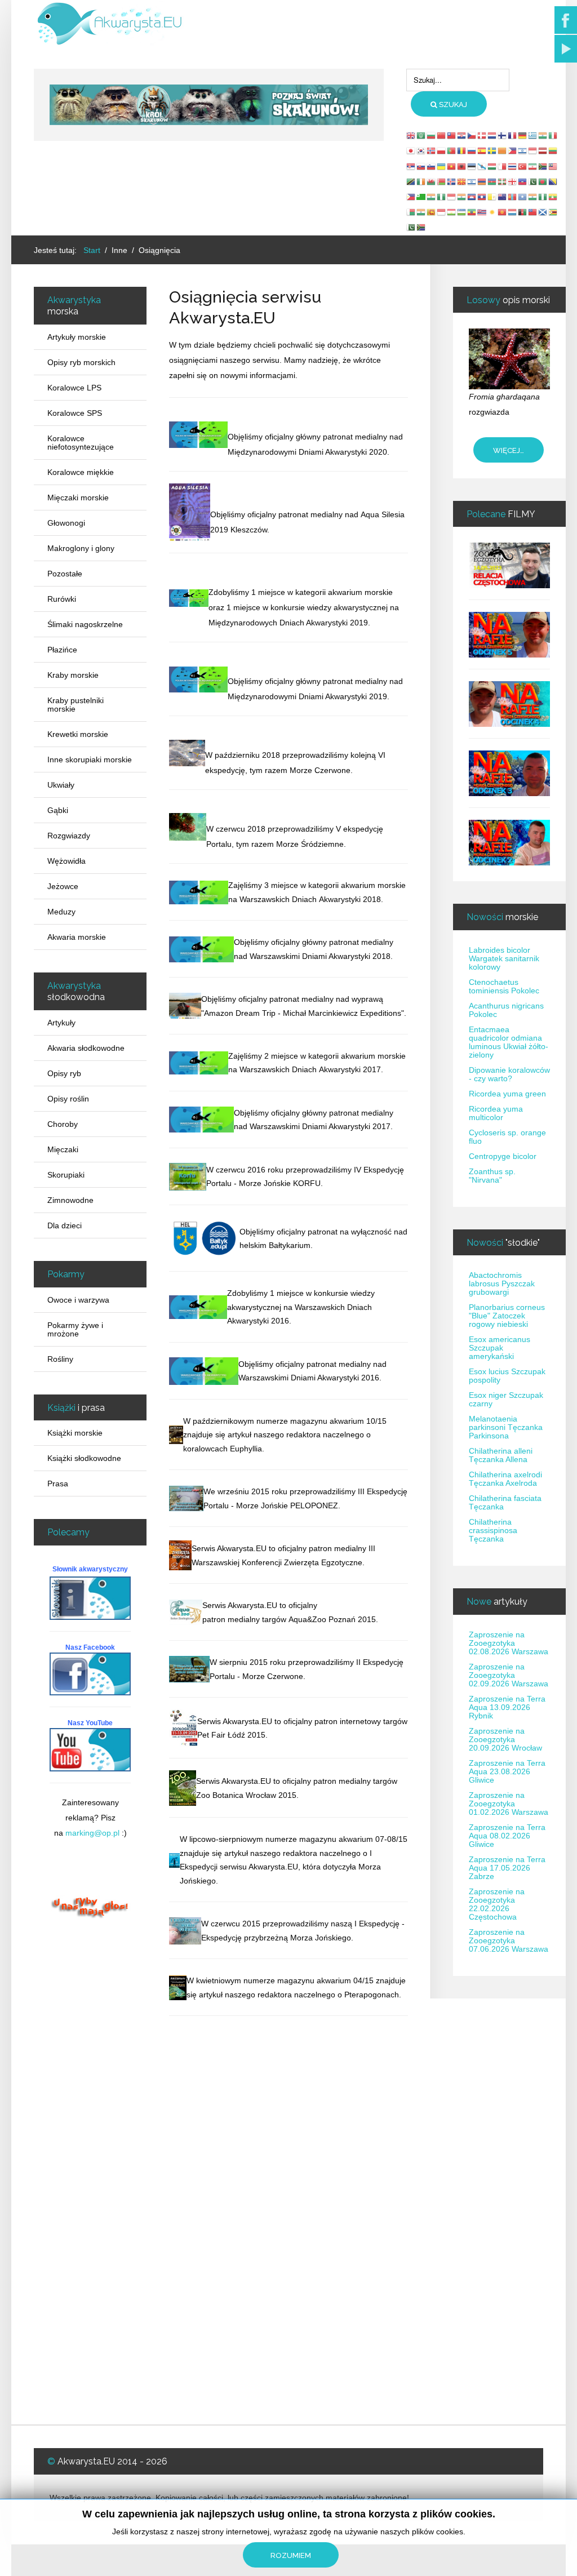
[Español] (482, 150)
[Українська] (442, 166)
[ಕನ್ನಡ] (462, 197)
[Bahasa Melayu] (553, 166)
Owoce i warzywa (78, 1300)
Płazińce (62, 650)
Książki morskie (75, 1433)
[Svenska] (492, 150)
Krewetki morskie (78, 734)
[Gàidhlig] (543, 212)
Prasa (58, 1484)
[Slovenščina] (432, 166)
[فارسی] (533, 166)
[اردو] (533, 181)
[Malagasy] (411, 212)
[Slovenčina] (421, 166)
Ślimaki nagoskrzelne (85, 624)
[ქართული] (513, 181)
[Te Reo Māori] (503, 197)
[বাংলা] (543, 181)
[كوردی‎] (492, 212)
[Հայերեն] (482, 181)
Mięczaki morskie (78, 498)
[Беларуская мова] (442, 181)
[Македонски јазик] (462, 181)
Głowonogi (66, 523)
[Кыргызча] (503, 212)
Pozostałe (65, 574)
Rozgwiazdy (69, 836)
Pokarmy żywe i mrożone (75, 1329)
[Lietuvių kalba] (553, 150)
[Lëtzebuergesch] (513, 212)
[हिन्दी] (543, 135)
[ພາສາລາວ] (482, 197)
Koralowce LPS (74, 388)
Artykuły (61, 1023)
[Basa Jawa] (452, 197)
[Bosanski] (553, 181)
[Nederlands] (492, 135)
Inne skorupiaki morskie (90, 760)
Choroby (63, 1124)
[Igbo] (442, 197)
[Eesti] (472, 166)
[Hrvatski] (462, 135)
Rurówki (62, 599)
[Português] (452, 150)
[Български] (432, 135)
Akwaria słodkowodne (86, 1048)
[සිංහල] (432, 212)
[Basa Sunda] (442, 212)
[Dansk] (482, 135)
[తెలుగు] (533, 197)
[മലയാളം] (421, 212)
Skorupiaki (66, 1175)
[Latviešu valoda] (543, 150)
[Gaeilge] (421, 181)
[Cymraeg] (432, 181)
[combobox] (458, 80)
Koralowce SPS (75, 413)
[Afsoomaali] (523, 197)
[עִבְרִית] (523, 150)
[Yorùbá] (543, 197)
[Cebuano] (411, 197)
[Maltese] (503, 166)
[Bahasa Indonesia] (533, 150)
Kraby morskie (73, 675)
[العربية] (421, 135)
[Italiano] (553, 135)
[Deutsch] (523, 135)
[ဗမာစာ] (553, 197)
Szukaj (452, 105)
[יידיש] (472, 181)
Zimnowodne (70, 1200)
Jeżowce (63, 886)
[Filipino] (513, 150)
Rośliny (60, 1359)
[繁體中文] (452, 135)
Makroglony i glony (81, 548)
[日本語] (411, 150)
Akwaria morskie (77, 937)
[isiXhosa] (421, 227)
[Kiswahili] (411, 181)
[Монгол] (513, 197)
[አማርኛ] (472, 212)
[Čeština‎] (472, 135)
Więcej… (509, 450)
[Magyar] (492, 166)
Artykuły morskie (77, 337)
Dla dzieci (65, 1225)
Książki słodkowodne (84, 1458)
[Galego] (482, 166)
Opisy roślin (68, 1099)
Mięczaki (63, 1149)
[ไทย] (513, 166)
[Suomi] (503, 135)
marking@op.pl (92, 1833)
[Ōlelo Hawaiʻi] (482, 212)
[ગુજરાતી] (432, 197)
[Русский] (472, 150)
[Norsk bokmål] (432, 150)
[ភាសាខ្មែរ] (472, 197)
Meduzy (61, 912)
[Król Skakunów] (208, 104)
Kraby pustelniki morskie (76, 705)
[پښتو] (523, 212)
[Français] (513, 135)
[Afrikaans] (543, 166)
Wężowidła (66, 861)
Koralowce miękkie (81, 472)
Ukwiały (61, 785)
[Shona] (553, 212)
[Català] (503, 150)
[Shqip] (462, 166)
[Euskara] (503, 181)
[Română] (462, 150)
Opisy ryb (64, 1073)
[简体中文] (442, 135)
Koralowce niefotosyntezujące (81, 443)
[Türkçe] (523, 166)
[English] (411, 135)
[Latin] (492, 197)
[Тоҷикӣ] (452, 212)
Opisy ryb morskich (81, 362)
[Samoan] (533, 212)
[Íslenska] (452, 181)
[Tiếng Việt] (452, 166)
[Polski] (442, 150)
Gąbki (58, 810)
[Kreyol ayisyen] (523, 181)
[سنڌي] (411, 227)
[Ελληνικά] (533, 135)
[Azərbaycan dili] (492, 181)
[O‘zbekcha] (462, 212)
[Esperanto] (421, 197)
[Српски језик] (411, 166)
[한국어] (421, 150)
